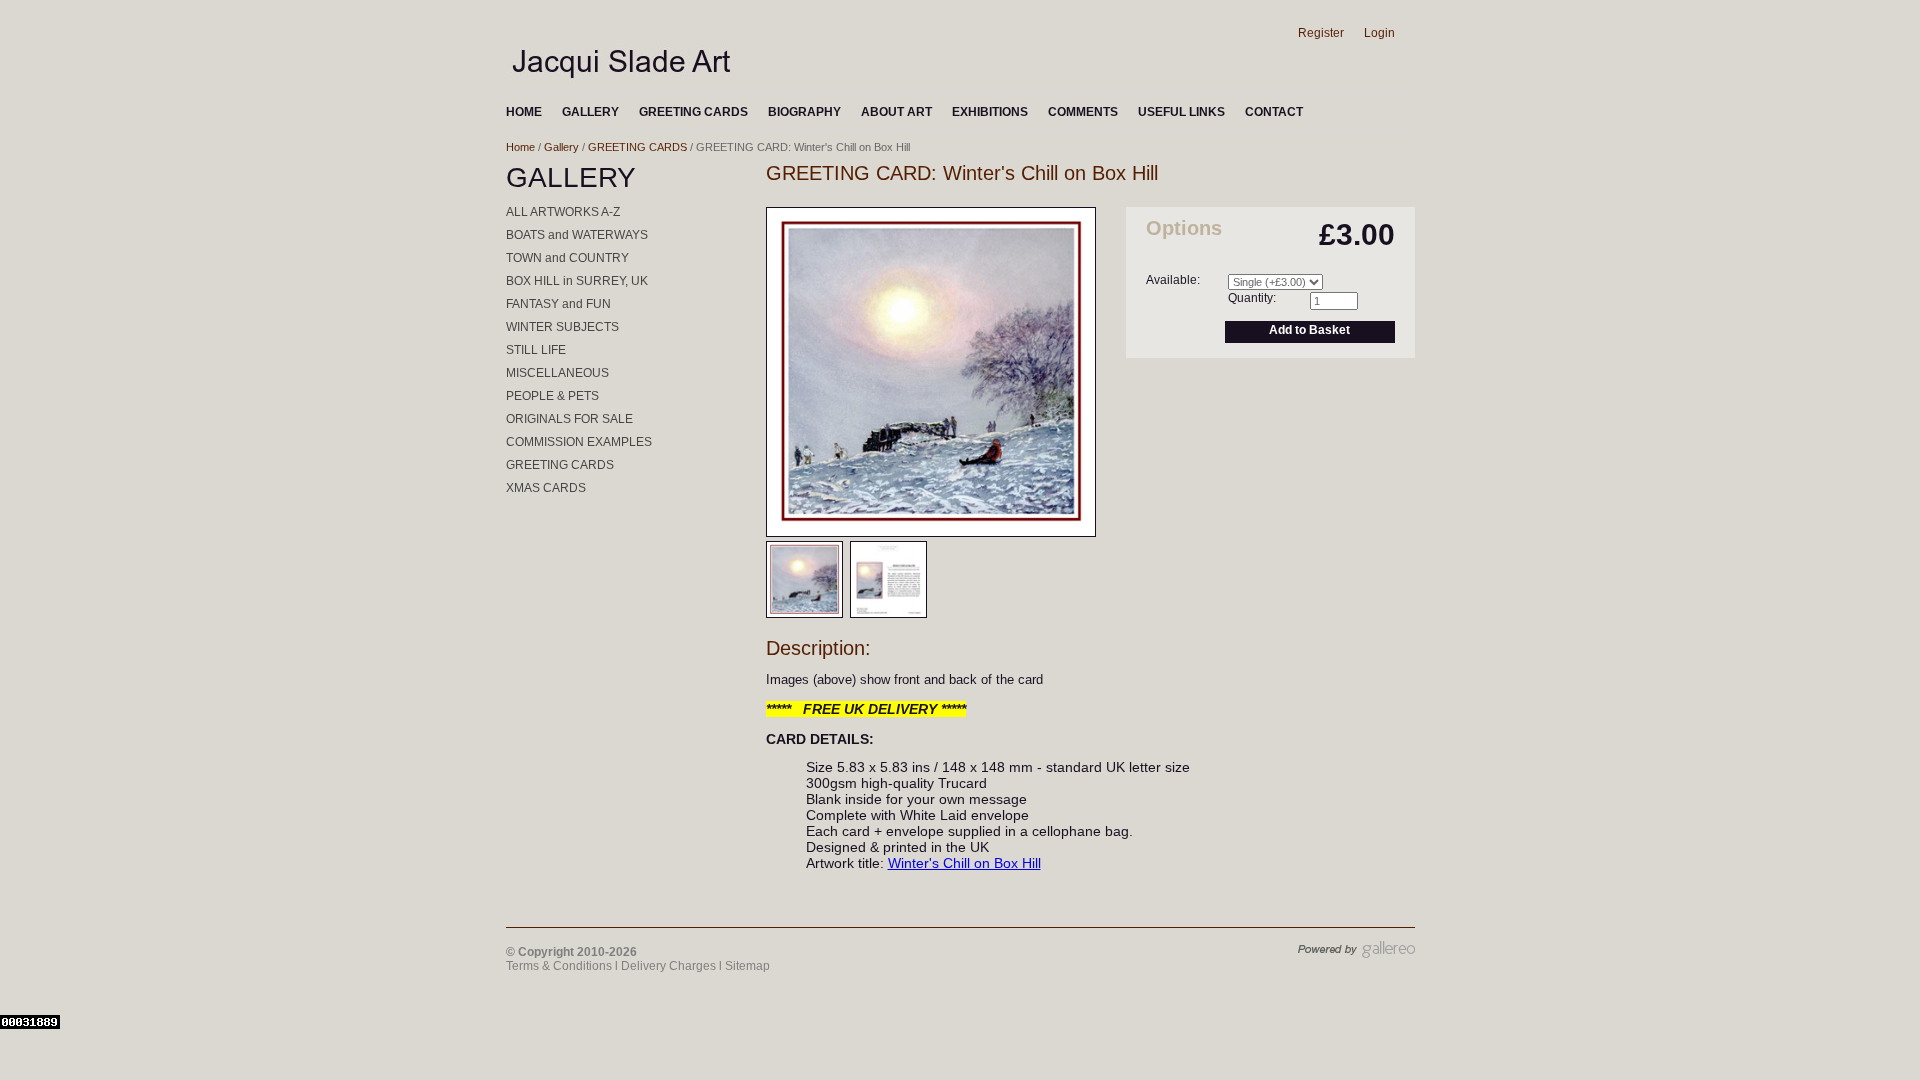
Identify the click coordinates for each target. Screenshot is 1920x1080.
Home (520, 147)
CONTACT (1274, 112)
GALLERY (590, 112)
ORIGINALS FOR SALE (569, 419)
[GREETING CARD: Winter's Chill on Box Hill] (931, 532)
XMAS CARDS (546, 488)
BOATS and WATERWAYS (577, 235)
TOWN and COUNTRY (567, 258)
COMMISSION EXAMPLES (579, 442)
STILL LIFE (536, 350)
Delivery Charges (668, 966)
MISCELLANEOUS (557, 373)
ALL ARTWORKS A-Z (563, 212)
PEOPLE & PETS (552, 396)
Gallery (561, 147)
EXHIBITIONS (990, 112)
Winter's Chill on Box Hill (964, 863)
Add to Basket (1309, 330)
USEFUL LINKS (1181, 112)
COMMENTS (1083, 112)
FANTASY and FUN (558, 304)
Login (1379, 33)
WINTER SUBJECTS (562, 327)
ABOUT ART (896, 112)
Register (1321, 33)
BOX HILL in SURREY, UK (577, 281)
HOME (524, 112)
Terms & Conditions (559, 966)
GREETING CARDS (693, 112)
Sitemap (747, 966)
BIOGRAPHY (804, 112)
